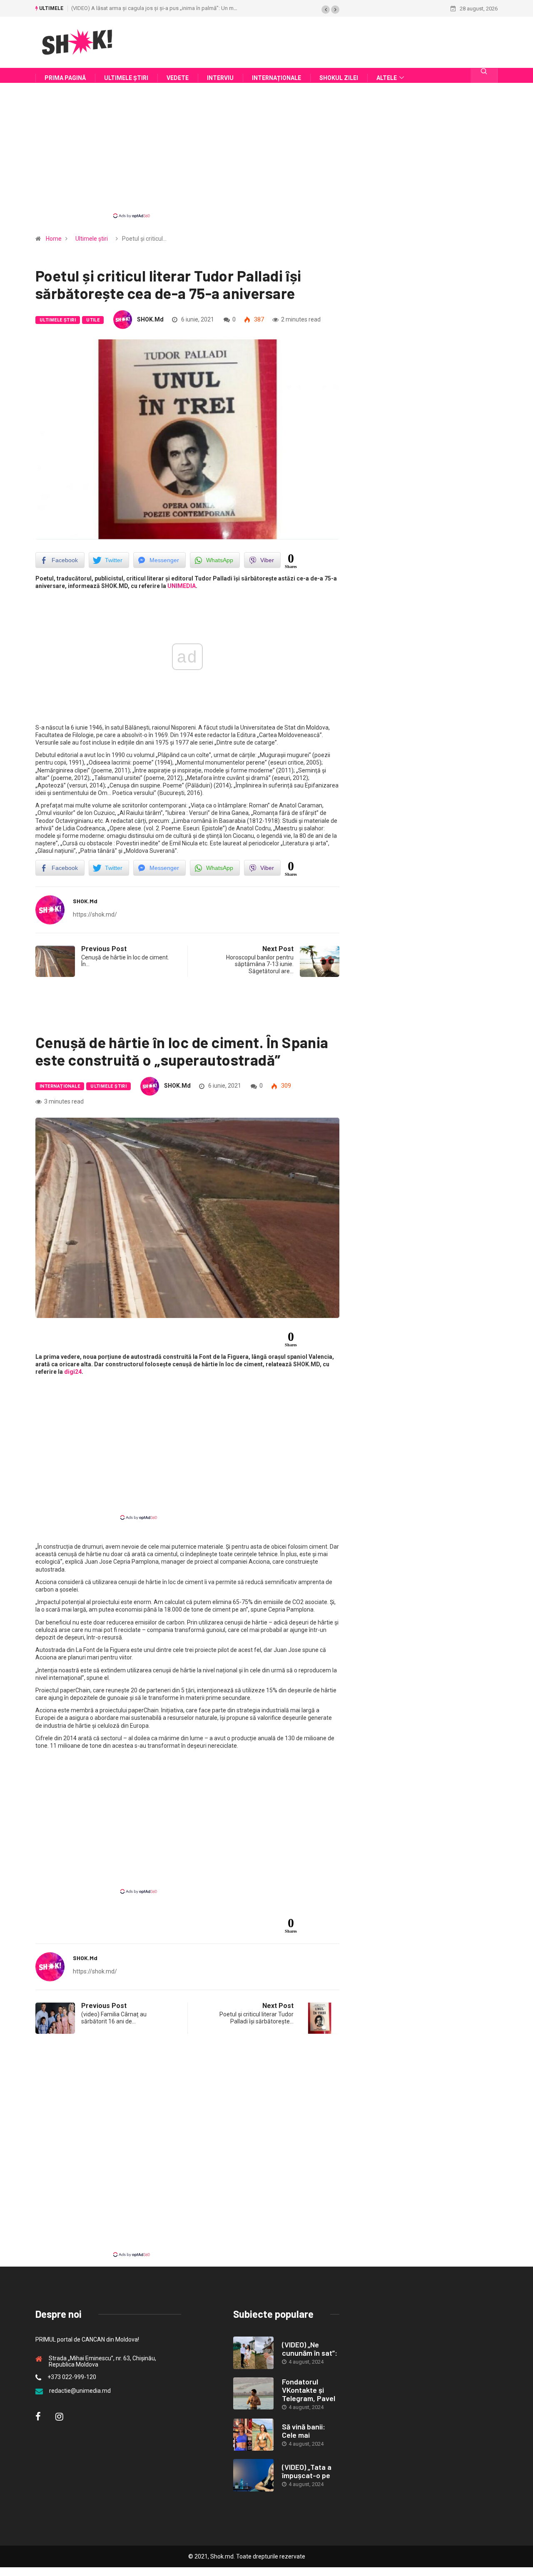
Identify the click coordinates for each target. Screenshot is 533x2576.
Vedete (178, 78)
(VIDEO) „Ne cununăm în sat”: (310, 2349)
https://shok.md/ (95, 914)
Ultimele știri (126, 78)
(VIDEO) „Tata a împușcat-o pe (307, 2471)
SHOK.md (150, 319)
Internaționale (276, 78)
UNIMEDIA (182, 586)
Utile (93, 320)
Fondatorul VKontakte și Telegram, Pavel (309, 2390)
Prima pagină (65, 78)
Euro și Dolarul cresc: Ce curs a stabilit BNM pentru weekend (222, 8)
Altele (387, 78)
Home (54, 239)
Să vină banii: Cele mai (304, 2431)
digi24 (73, 1372)
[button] (326, 10)
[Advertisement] (266, 158)
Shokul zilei (339, 78)
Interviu (220, 78)
